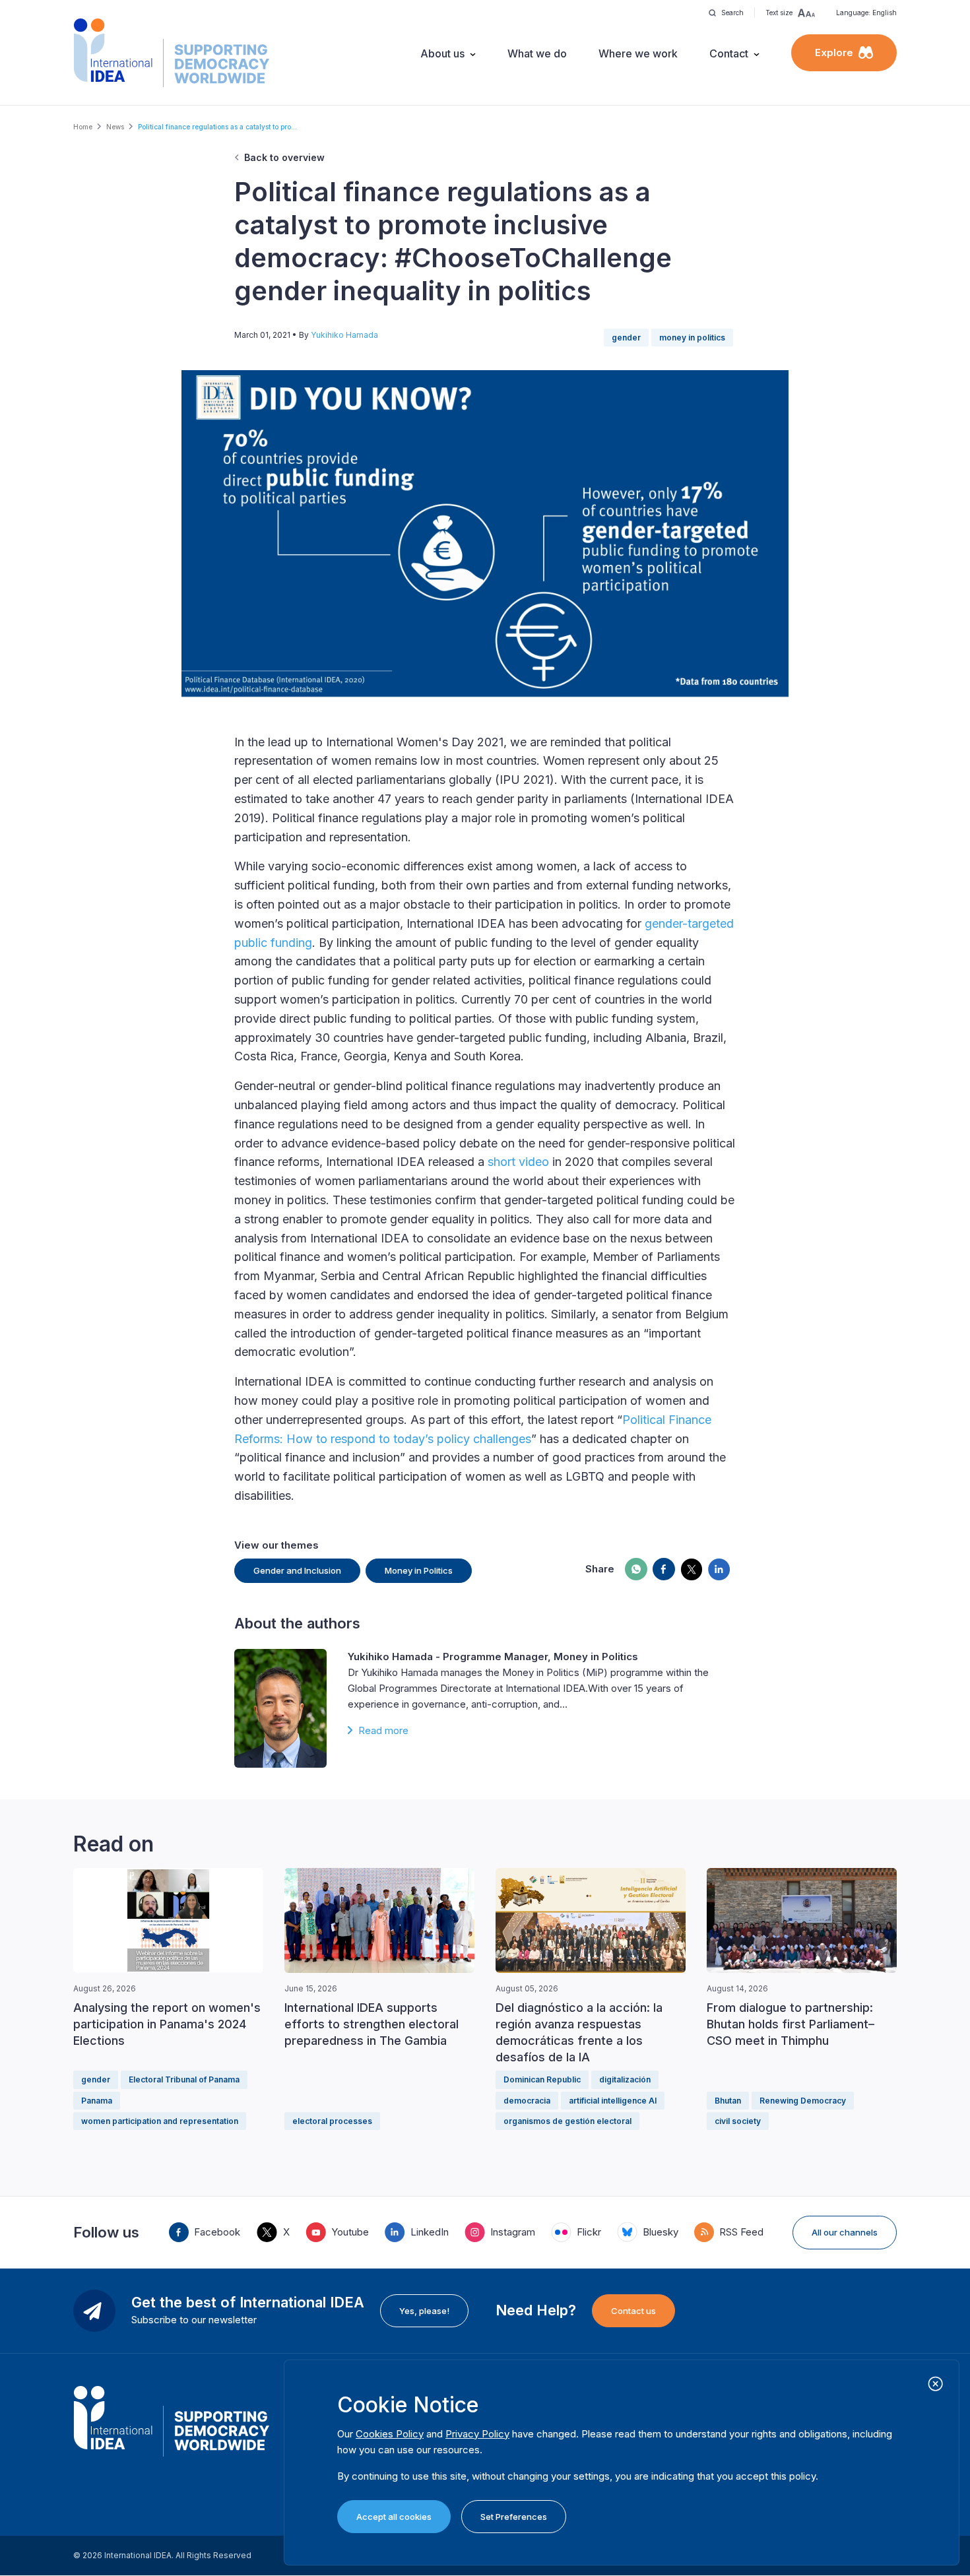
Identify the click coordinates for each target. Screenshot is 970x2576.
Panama (97, 2101)
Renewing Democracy (803, 2101)
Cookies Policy (390, 2434)
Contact (729, 53)
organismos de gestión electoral (567, 2121)
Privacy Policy (477, 2434)
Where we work (638, 53)
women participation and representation (160, 2121)
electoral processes (332, 2121)
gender (626, 338)
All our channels (845, 2232)
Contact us (633, 2311)
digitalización (625, 2079)
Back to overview (284, 157)
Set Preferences (514, 2517)
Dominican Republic (542, 2079)
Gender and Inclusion (297, 1570)
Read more (383, 1730)
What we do (537, 53)
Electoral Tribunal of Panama (184, 2079)
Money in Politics (419, 1570)
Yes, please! (424, 2311)
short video (518, 1162)
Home (83, 127)
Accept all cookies (394, 2517)
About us (442, 53)
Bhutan (728, 2101)
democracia (527, 2101)
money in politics (692, 338)
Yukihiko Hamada (344, 335)
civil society (738, 2121)
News (115, 127)
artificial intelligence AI (613, 2101)
